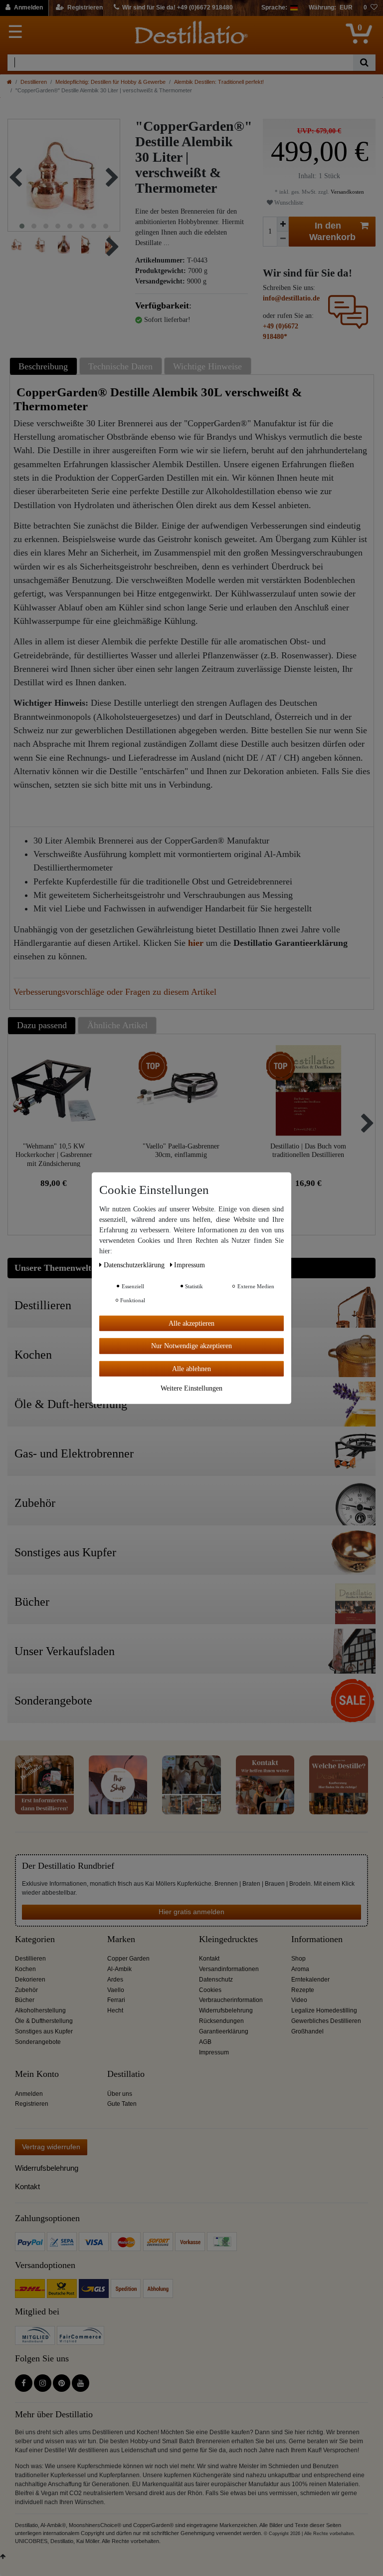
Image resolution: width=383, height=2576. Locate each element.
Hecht (115, 2010)
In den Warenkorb (332, 231)
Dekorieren (30, 1980)
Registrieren (32, 2104)
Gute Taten (122, 2104)
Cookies (210, 1990)
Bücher (25, 2000)
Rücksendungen (221, 2021)
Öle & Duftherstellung (44, 2021)
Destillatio (126, 2074)
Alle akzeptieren (191, 1323)
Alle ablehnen (191, 1368)
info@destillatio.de (291, 298)
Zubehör (26, 1990)
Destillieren (34, 82)
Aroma (300, 1969)
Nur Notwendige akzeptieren (191, 1346)
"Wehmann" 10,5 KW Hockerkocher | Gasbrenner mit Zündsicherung (54, 1155)
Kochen (25, 1969)
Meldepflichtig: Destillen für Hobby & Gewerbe (110, 82)
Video (299, 2000)
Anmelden (29, 2094)
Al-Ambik (119, 1969)
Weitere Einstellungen (191, 1388)
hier (196, 943)
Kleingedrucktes (228, 1939)
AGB (205, 2042)
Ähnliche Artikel (117, 1025)
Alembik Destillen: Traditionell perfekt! (219, 82)
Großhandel (307, 2031)
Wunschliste (288, 203)
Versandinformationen (229, 1969)
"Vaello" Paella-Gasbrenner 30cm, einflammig (181, 1151)
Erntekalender (310, 1980)
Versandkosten (347, 192)
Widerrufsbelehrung (226, 2010)
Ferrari (116, 2000)
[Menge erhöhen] (283, 224)
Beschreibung (43, 366)
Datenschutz (216, 1980)
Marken (121, 1939)
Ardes (115, 1980)
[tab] (45, 366)
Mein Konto (37, 2074)
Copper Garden (128, 1959)
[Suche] (364, 63)
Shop (298, 1959)
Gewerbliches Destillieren (326, 2021)
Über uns (120, 2094)
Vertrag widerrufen (51, 2147)
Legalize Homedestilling (324, 2010)
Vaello (116, 1990)
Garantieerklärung (224, 2031)
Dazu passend (42, 1025)
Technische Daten (120, 366)
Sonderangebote (38, 2042)
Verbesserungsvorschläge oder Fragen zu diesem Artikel (115, 992)
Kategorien (35, 1939)
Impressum (214, 2052)
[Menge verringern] (283, 239)
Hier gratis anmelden (191, 1912)
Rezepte (303, 1990)
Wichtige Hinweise (207, 366)
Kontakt (209, 1959)
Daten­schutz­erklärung (135, 1265)
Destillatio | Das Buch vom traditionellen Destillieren (308, 1151)
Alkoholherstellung (40, 2010)
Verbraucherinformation (231, 2000)
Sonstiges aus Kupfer (44, 2031)
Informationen (317, 1939)
